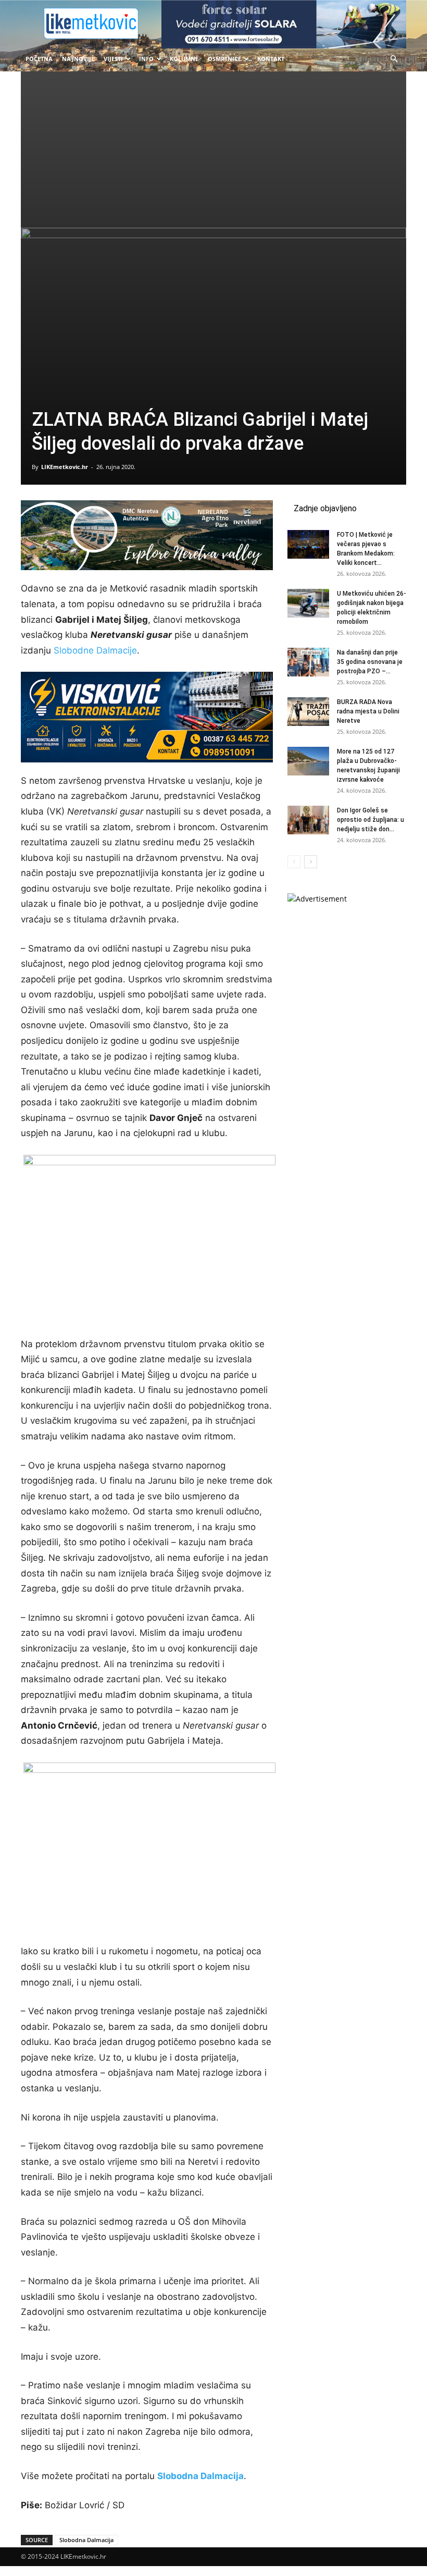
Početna (39, 59)
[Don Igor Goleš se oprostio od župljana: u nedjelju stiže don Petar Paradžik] (308, 820)
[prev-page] (294, 862)
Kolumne (184, 59)
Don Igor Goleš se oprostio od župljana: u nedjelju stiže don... (371, 820)
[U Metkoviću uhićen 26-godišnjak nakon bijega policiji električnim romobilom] (308, 603)
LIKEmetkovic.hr (65, 467)
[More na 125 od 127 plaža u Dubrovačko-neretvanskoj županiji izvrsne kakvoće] (308, 761)
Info (146, 59)
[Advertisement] (213, 150)
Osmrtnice (224, 59)
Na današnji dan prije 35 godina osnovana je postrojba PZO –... (370, 662)
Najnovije (78, 59)
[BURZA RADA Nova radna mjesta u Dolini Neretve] (308, 712)
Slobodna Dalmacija (200, 2476)
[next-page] (311, 862)
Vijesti (113, 59)
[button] (394, 59)
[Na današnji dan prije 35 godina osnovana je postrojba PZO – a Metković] (308, 662)
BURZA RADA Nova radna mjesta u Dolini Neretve (368, 711)
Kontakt (271, 59)
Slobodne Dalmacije (95, 650)
